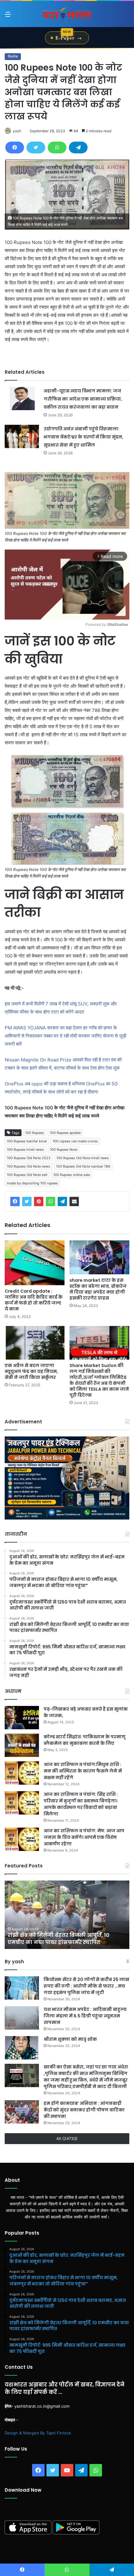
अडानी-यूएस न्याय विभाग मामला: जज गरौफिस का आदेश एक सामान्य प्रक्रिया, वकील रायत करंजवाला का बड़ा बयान (83, 399)
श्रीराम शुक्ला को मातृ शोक (71, 2039)
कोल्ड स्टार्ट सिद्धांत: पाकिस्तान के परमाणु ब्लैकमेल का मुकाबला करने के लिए (85, 1740)
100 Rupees (35, 1133)
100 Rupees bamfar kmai (27, 1141)
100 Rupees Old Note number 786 (83, 1166)
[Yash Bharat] (67, 14)
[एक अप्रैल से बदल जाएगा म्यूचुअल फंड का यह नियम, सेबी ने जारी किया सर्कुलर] (35, 1343)
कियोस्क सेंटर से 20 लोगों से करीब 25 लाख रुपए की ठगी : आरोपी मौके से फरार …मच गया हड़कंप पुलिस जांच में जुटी (86, 1986)
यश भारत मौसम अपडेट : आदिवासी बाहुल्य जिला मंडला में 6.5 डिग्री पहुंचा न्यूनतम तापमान (85, 2016)
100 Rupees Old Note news (29, 1166)
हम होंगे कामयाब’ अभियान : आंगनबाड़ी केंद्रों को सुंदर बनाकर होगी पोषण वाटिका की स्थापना (84, 2110)
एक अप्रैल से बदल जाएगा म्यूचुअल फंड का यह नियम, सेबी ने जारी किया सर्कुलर (31, 1371)
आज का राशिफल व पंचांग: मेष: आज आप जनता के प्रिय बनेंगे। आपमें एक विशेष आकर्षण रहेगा (84, 1837)
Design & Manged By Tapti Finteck (38, 2433)
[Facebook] (15, 148)
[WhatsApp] (57, 148)
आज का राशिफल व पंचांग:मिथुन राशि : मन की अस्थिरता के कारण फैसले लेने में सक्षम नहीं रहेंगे (83, 1771)
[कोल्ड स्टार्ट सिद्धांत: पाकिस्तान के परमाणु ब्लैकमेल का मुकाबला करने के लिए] (22, 1745)
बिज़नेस (13, 56)
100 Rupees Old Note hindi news (83, 1158)
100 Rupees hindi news (25, 1150)
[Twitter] (36, 148)
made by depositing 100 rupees (32, 1183)
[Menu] (8, 16)
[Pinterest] (39, 1201)
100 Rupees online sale (72, 1175)
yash (17, 131)
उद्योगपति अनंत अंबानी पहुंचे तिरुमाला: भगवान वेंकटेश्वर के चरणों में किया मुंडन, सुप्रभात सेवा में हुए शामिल (84, 437)
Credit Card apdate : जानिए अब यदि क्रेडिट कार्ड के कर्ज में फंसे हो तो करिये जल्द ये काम (34, 1300)
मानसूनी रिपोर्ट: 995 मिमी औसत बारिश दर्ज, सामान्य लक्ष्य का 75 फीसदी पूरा (59, 1939)
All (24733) (67, 2138)
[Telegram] (78, 148)
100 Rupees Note (64, 1150)
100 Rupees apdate (65, 1133)
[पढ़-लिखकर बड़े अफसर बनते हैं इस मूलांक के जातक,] (22, 1718)
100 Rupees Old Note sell (27, 1175)
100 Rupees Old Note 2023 (29, 1158)
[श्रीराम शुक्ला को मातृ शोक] (22, 2048)
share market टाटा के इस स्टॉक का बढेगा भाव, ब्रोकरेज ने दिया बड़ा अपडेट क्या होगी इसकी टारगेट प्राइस (98, 1289)
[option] (67, 1915)
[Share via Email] (74, 1201)
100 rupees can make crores (75, 1141)
